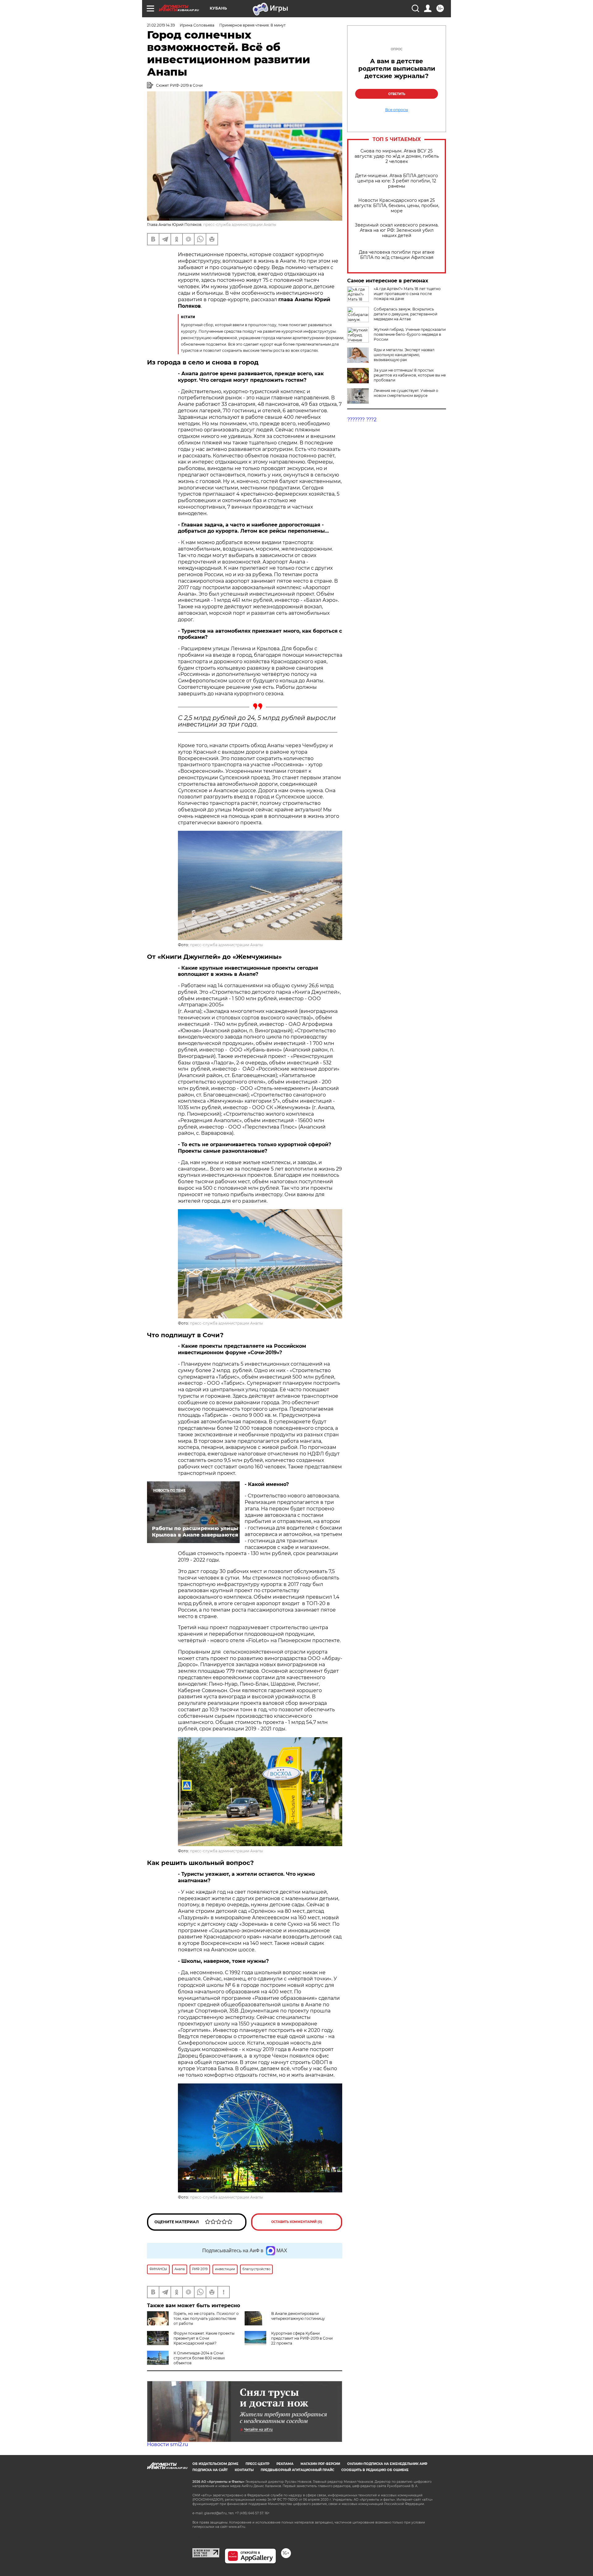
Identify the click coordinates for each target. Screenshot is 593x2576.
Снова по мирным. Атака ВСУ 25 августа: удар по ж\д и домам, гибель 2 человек (397, 156)
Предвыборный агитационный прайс (297, 2470)
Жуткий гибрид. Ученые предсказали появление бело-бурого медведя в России (410, 334)
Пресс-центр (257, 2464)
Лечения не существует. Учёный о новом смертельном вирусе (406, 393)
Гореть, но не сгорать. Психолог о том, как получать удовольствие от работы (206, 2318)
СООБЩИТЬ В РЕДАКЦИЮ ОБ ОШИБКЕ (375, 2470)
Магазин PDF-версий (320, 2464)
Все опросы (397, 110)
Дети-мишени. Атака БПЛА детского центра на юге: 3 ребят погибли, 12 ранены (397, 181)
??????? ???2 (362, 420)
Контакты (244, 2470)
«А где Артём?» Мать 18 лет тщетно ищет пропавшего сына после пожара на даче (407, 294)
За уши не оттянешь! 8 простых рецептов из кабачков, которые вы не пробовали (410, 375)
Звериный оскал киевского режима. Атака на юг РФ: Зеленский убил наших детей (397, 230)
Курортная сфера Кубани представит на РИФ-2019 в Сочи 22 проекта (302, 2338)
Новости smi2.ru (168, 2444)
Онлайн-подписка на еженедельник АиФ (387, 2464)
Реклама (285, 2464)
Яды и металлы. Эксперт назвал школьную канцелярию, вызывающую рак (404, 355)
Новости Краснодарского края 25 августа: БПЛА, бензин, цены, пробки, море (397, 206)
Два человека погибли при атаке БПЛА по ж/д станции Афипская (397, 255)
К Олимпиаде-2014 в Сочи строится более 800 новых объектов (199, 2358)
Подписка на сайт (210, 2470)
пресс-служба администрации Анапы (226, 945)
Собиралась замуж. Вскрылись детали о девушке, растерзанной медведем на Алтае (406, 314)
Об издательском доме (215, 2464)
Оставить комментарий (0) (297, 2222)
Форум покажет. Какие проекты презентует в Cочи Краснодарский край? (204, 2338)
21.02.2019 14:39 (161, 25)
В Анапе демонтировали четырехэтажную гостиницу (298, 2316)
